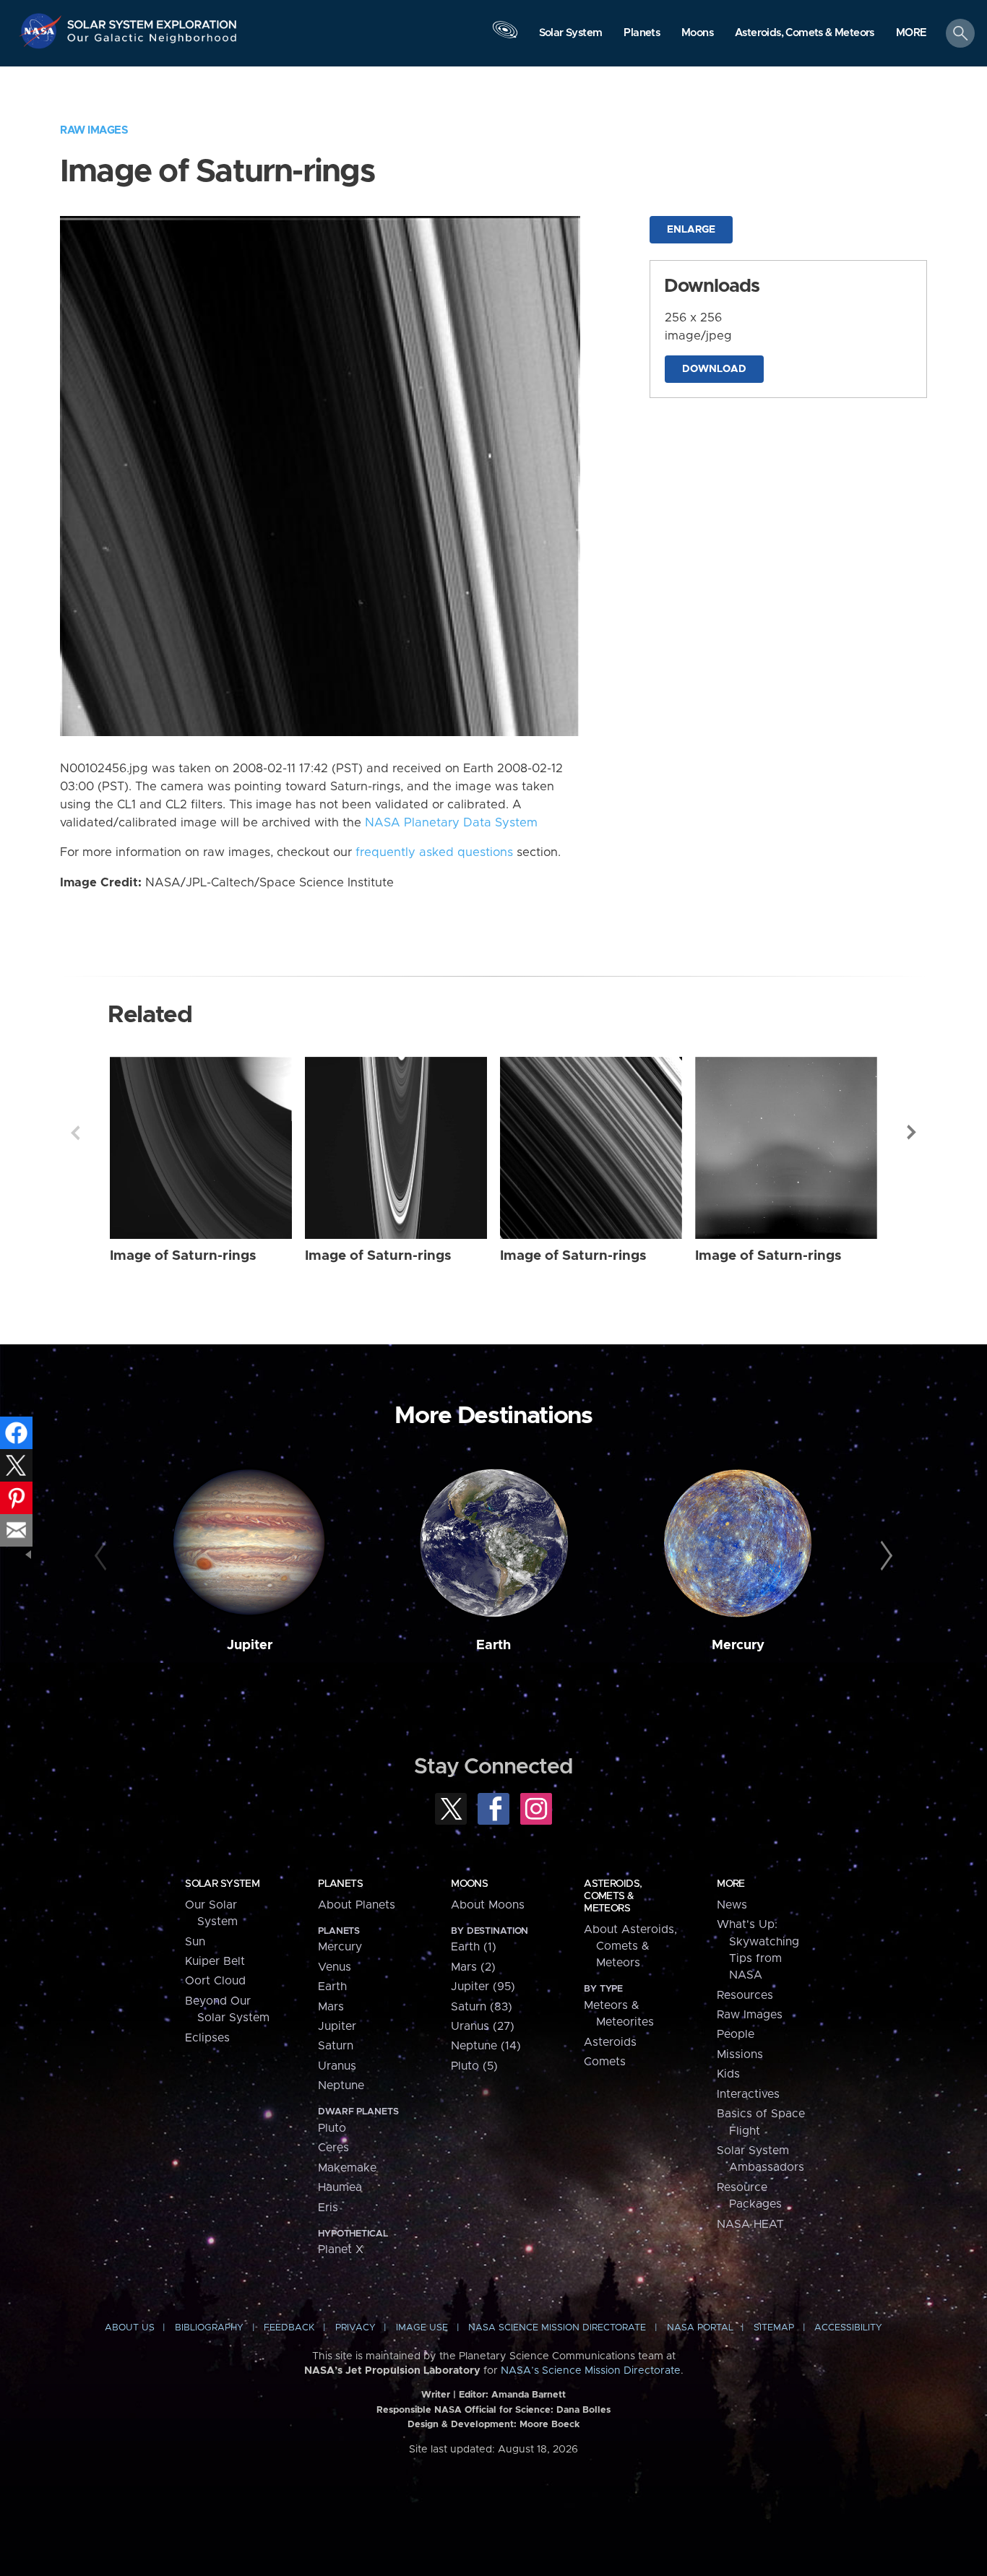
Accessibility (848, 2328)
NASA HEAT (750, 2224)
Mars (331, 2007)
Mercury (738, 1645)
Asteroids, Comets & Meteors (613, 1896)
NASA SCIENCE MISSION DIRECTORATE (557, 2328)
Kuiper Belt (215, 1961)
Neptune (341, 2086)
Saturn (336, 2046)
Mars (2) (473, 1967)
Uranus (337, 2066)
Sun (195, 1942)
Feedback (289, 2328)
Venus (335, 1967)
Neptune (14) (486, 2046)
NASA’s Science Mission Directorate (591, 2371)
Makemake (347, 2168)
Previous (75, 1133)
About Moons (488, 1905)
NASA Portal (700, 2328)
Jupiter (250, 1645)
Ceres (333, 2148)
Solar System (222, 1884)
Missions (740, 2054)
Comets (605, 2062)
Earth (493, 1645)
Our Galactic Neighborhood (152, 42)
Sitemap (774, 2328)
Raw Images (94, 130)
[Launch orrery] (505, 37)
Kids (728, 2074)
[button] (911, 34)
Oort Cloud (215, 1981)
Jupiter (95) (483, 1987)
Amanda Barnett (529, 2395)
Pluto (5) (474, 2066)
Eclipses (207, 2038)
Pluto (332, 2128)
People (736, 2034)
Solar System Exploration (152, 21)
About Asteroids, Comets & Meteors (630, 1946)
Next (912, 1133)
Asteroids (610, 2042)
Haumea (340, 2187)
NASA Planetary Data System (451, 823)
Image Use (422, 2328)
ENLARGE (691, 230)
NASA (42, 31)
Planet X (341, 2249)
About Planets (357, 1905)
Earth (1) (474, 1947)
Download (714, 369)
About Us (130, 2328)
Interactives (748, 2094)
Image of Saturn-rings (183, 1256)
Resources (745, 1995)
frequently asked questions (434, 852)
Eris (328, 2208)
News (732, 1905)
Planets (340, 1884)
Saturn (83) (482, 2007)
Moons (469, 1884)
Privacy (355, 2328)
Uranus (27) (483, 2026)
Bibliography (209, 2328)
